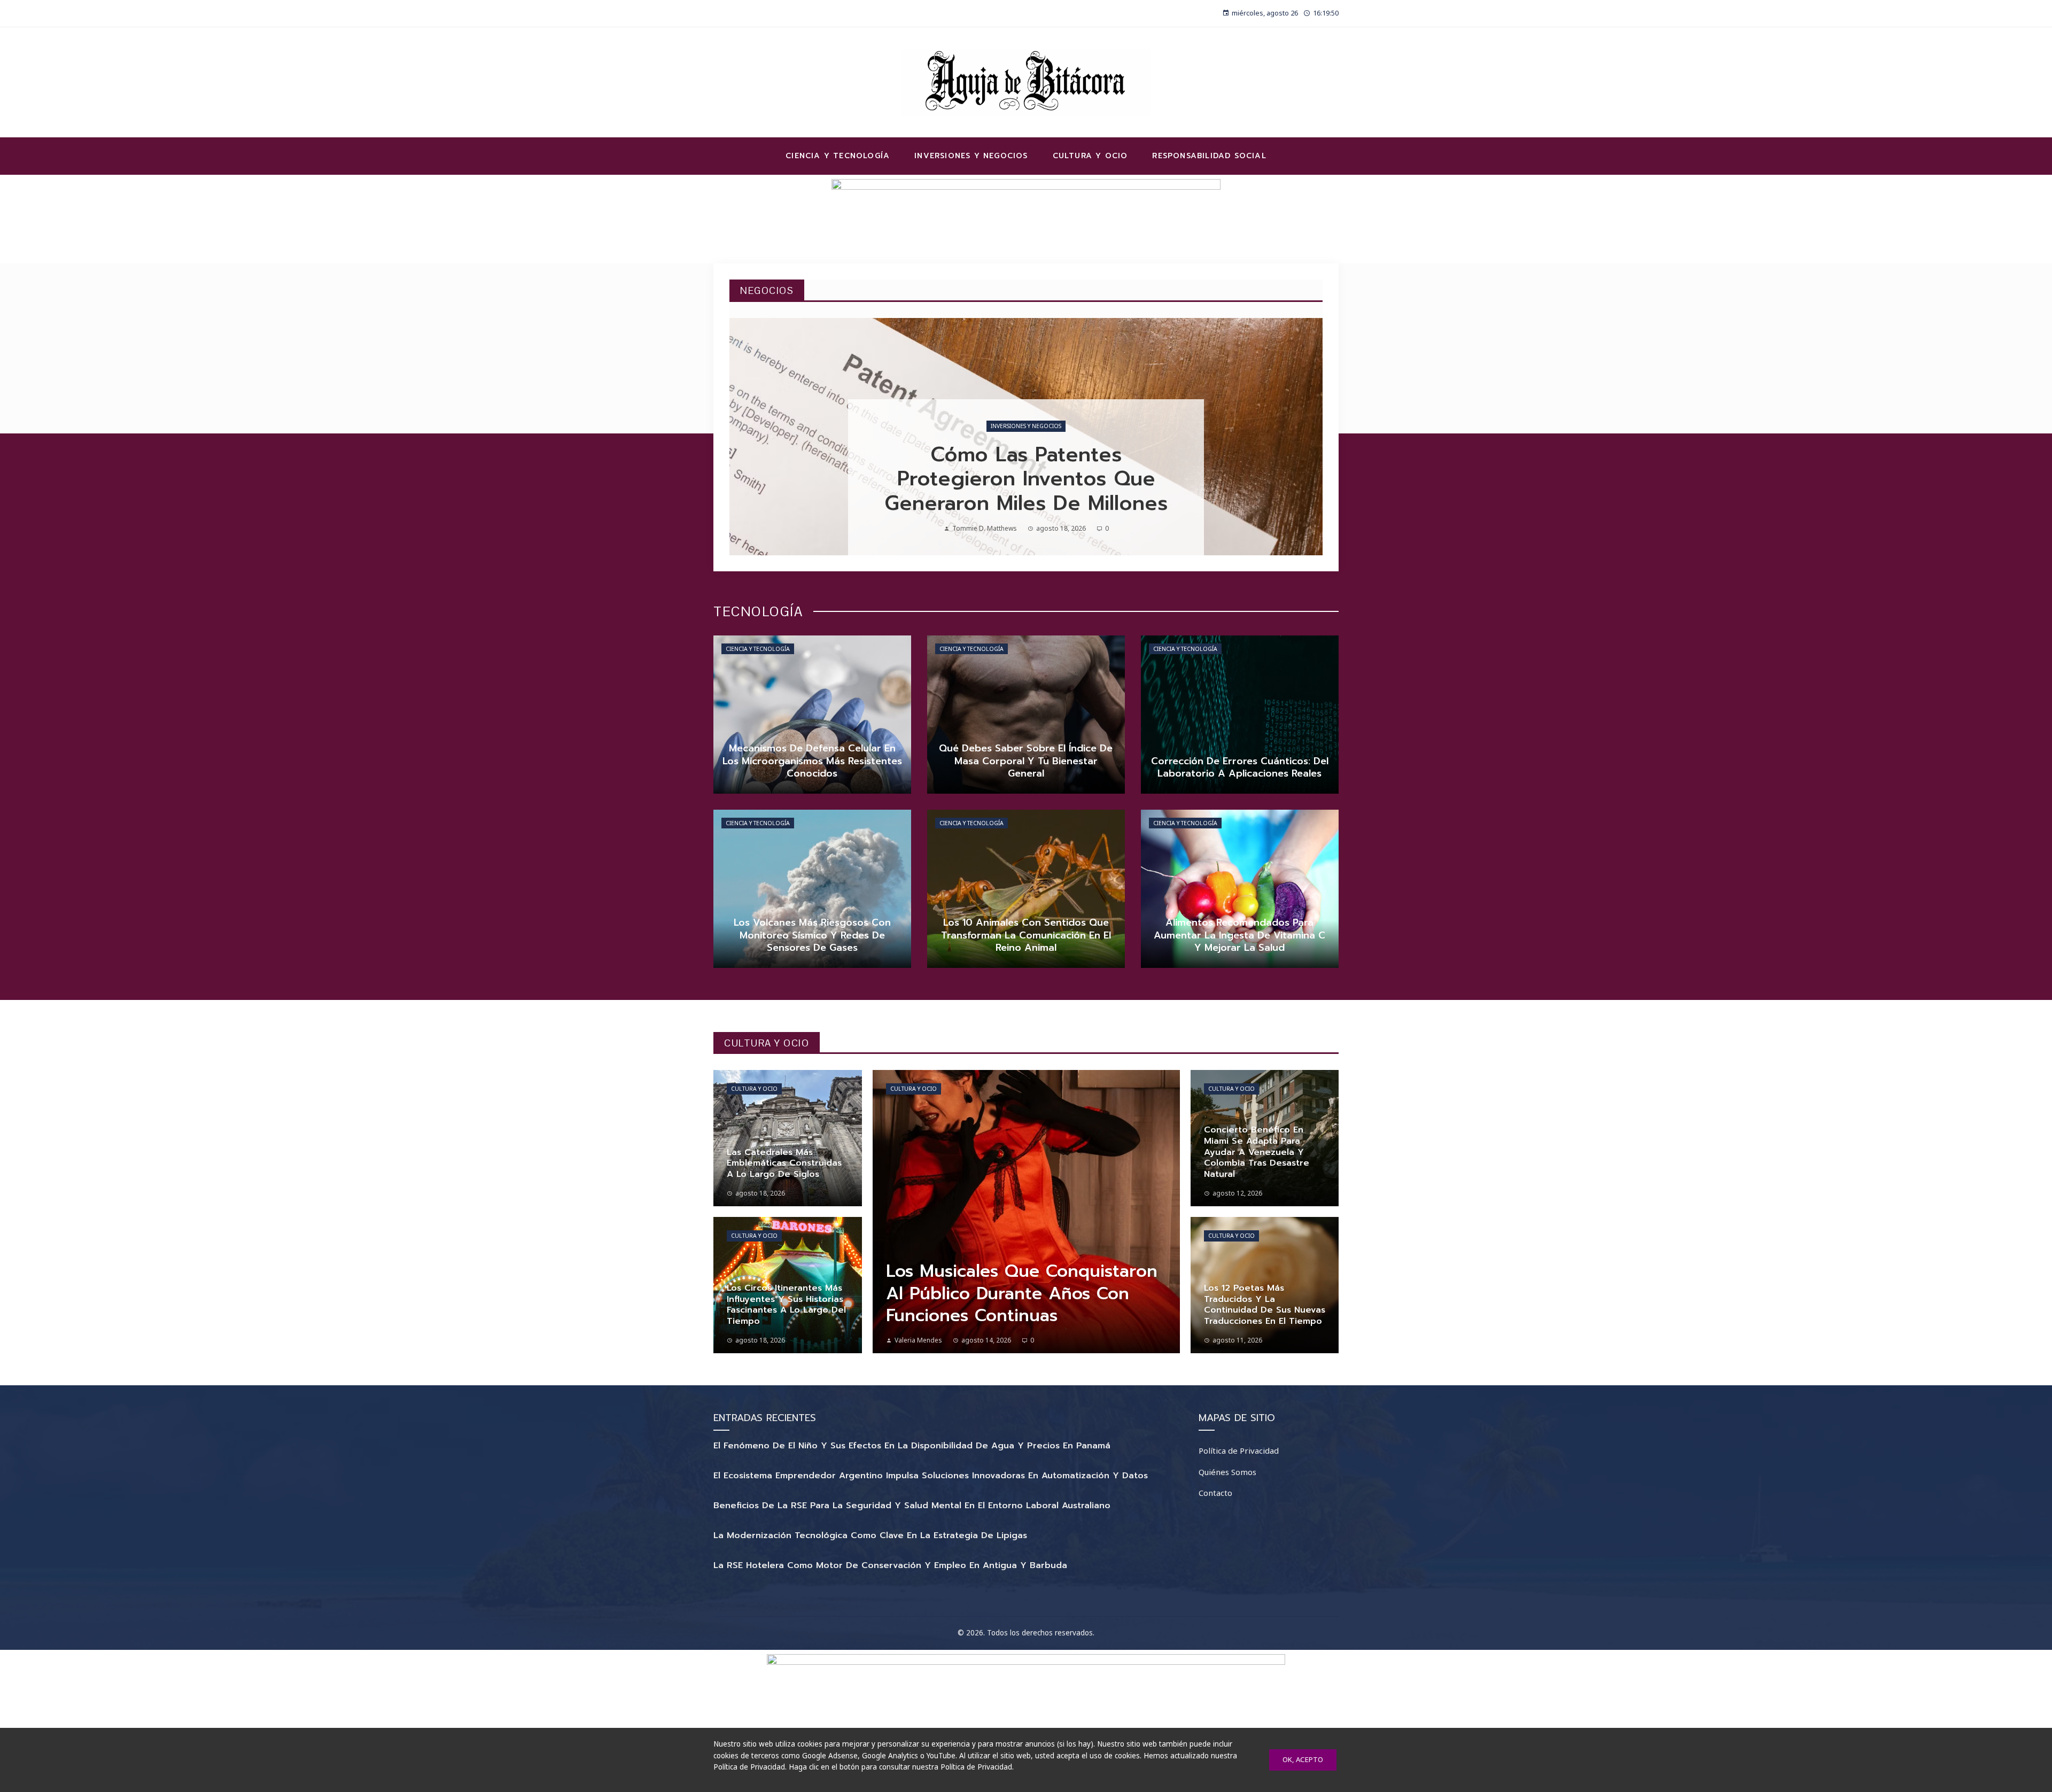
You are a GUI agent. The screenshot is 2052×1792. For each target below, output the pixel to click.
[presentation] (747, 437)
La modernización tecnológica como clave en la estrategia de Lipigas (870, 1535)
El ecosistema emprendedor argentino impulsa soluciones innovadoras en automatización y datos (931, 1476)
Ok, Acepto (1303, 1759)
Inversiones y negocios (1026, 426)
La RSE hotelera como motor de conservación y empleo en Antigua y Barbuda (890, 1565)
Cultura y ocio (754, 1089)
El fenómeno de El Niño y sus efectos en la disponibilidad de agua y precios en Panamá (912, 1446)
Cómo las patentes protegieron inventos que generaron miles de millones (1026, 479)
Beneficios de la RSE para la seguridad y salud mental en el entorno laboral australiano (912, 1506)
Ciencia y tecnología (758, 649)
